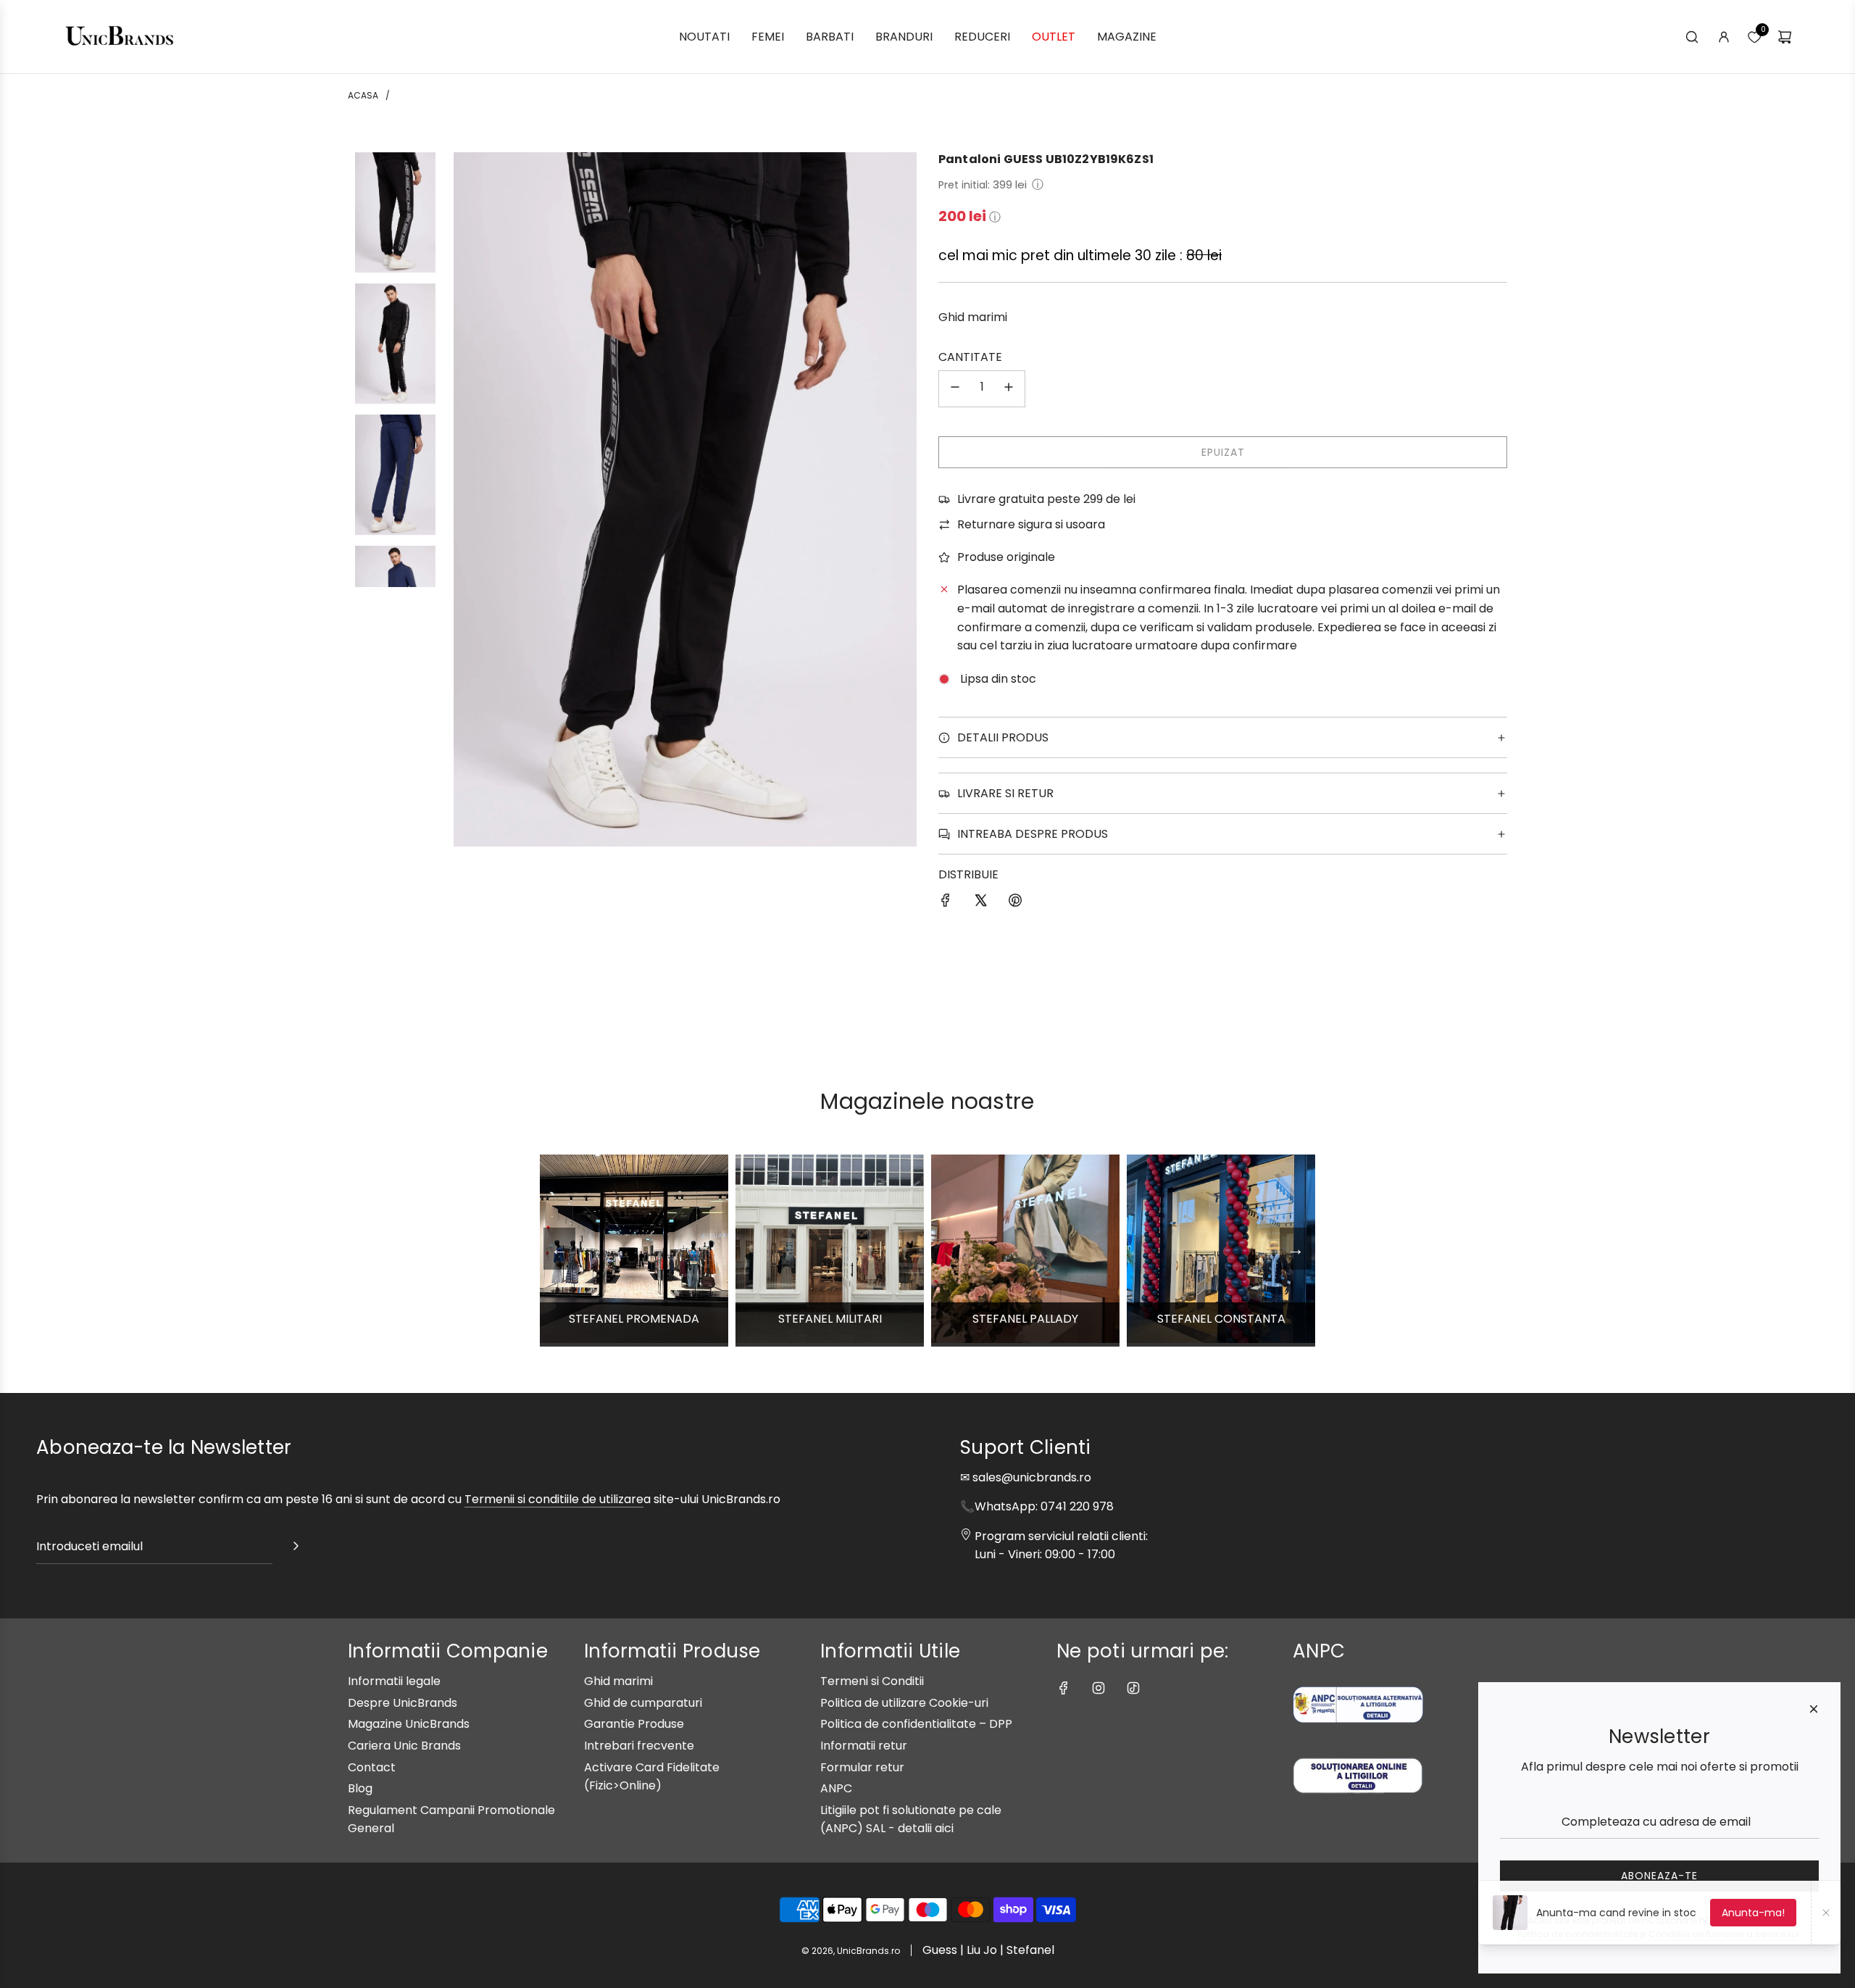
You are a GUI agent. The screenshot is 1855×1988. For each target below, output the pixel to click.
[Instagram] (1099, 1688)
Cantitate (970, 357)
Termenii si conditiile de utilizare (554, 1499)
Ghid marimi (973, 317)
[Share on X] (980, 903)
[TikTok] (1133, 1688)
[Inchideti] (1814, 1709)
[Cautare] (1692, 37)
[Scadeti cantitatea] (955, 389)
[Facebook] (1064, 1688)
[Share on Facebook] (946, 903)
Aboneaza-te (1659, 1876)
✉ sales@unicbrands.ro (1026, 1477)
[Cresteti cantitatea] (1009, 389)
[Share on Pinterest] (1015, 903)
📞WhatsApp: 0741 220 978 (1037, 1506)
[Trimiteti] (296, 1549)
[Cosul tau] (1785, 37)
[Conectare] (1724, 37)
